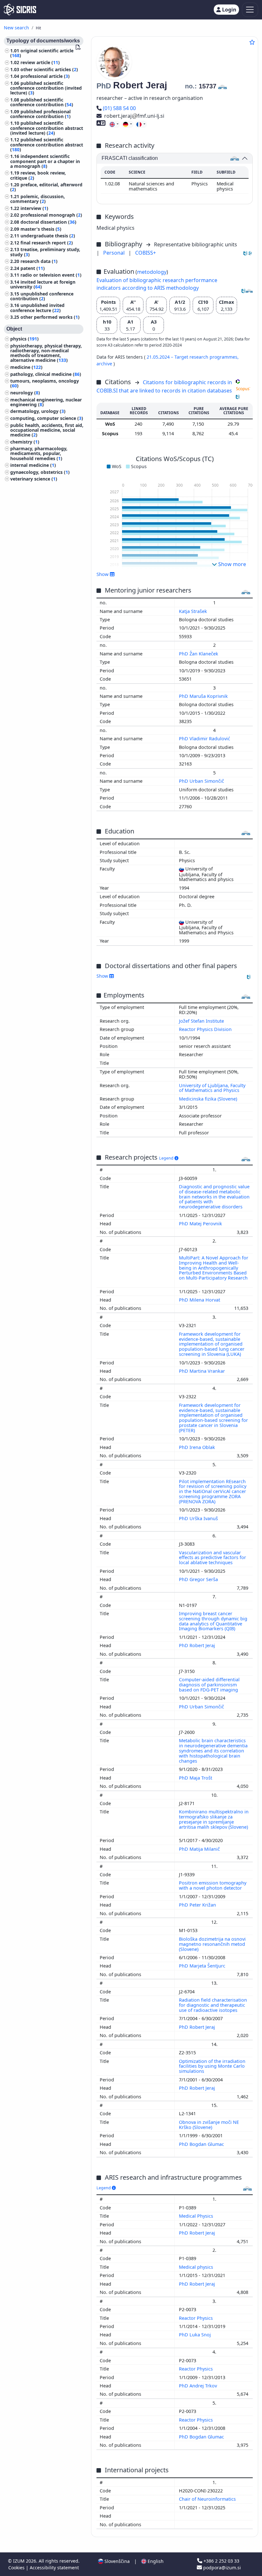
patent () (33, 268)
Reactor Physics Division (205, 1029)
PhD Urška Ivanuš (199, 1518)
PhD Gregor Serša (199, 1579)
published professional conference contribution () (40, 114)
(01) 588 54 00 (119, 108)
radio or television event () (51, 275)
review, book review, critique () (38, 175)
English (155, 2561)
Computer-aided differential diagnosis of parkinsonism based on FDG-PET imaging (209, 1685)
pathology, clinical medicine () (46, 374)
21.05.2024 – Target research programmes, (193, 357)
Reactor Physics (196, 2318)
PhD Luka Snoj (196, 2335)
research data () (39, 261)
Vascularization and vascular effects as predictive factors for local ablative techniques (212, 1558)
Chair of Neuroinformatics (208, 2499)
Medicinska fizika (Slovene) (208, 1099)
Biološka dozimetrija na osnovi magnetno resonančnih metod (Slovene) (212, 1944)
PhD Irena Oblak (198, 1447)
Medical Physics (197, 2216)
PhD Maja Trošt (196, 1778)
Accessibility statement (54, 2568)
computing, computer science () (47, 418)
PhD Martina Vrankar (203, 1371)
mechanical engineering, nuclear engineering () (46, 402)
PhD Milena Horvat (200, 1300)
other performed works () (50, 317)
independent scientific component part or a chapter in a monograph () (45, 161)
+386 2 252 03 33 (221, 2561)
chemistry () (25, 442)
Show (103, 976)
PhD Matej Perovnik (201, 1224)
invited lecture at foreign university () (43, 284)
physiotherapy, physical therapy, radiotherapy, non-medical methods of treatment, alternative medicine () (46, 353)
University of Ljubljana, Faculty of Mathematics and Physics (212, 1088)
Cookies (17, 2568)
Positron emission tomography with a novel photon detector (213, 1885)
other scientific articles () (49, 69)
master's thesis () (41, 229)
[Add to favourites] (252, 42)
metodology (152, 272)
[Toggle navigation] (250, 10)
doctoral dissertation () (48, 222)
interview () (34, 208)
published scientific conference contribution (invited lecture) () (46, 88)
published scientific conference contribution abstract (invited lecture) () (47, 128)
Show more (231, 564)
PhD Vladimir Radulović (205, 739)
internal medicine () (33, 465)
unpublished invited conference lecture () (37, 308)
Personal (115, 253)
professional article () (45, 76)
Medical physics (197, 2267)
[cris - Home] (20, 10)
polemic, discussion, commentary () (38, 199)
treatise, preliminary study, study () (45, 252)
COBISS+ (146, 253)
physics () (24, 339)
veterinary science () (34, 479)
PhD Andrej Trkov (199, 2386)
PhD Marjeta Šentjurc (203, 1966)
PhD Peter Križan (198, 1905)
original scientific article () (42, 53)
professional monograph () (51, 215)
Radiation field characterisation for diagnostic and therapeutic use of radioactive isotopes (213, 2005)
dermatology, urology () (38, 411)
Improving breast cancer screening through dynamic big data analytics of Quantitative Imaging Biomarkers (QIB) (213, 1621)
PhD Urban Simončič (202, 781)
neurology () (25, 393)
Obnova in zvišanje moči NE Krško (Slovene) (209, 2125)
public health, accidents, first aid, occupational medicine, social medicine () (47, 430)
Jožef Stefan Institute (201, 1021)
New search (16, 28)
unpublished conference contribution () (42, 296)
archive (105, 364)
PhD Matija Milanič (200, 1849)
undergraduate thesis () (48, 236)
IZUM (19, 2561)
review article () (40, 62)
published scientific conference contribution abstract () (47, 144)
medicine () (26, 367)
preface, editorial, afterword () (46, 187)
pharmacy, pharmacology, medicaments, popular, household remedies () (39, 453)
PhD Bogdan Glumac (202, 2144)
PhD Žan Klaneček (199, 654)
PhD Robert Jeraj (198, 1645)
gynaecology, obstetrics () (40, 472)
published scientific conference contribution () (42, 102)
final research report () (47, 243)
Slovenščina (116, 2561)
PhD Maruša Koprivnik (204, 696)
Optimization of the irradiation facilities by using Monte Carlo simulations (212, 2066)
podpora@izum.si (221, 2568)
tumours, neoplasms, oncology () (45, 383)
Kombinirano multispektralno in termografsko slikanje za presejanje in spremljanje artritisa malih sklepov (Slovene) (214, 1819)
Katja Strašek (194, 611)
